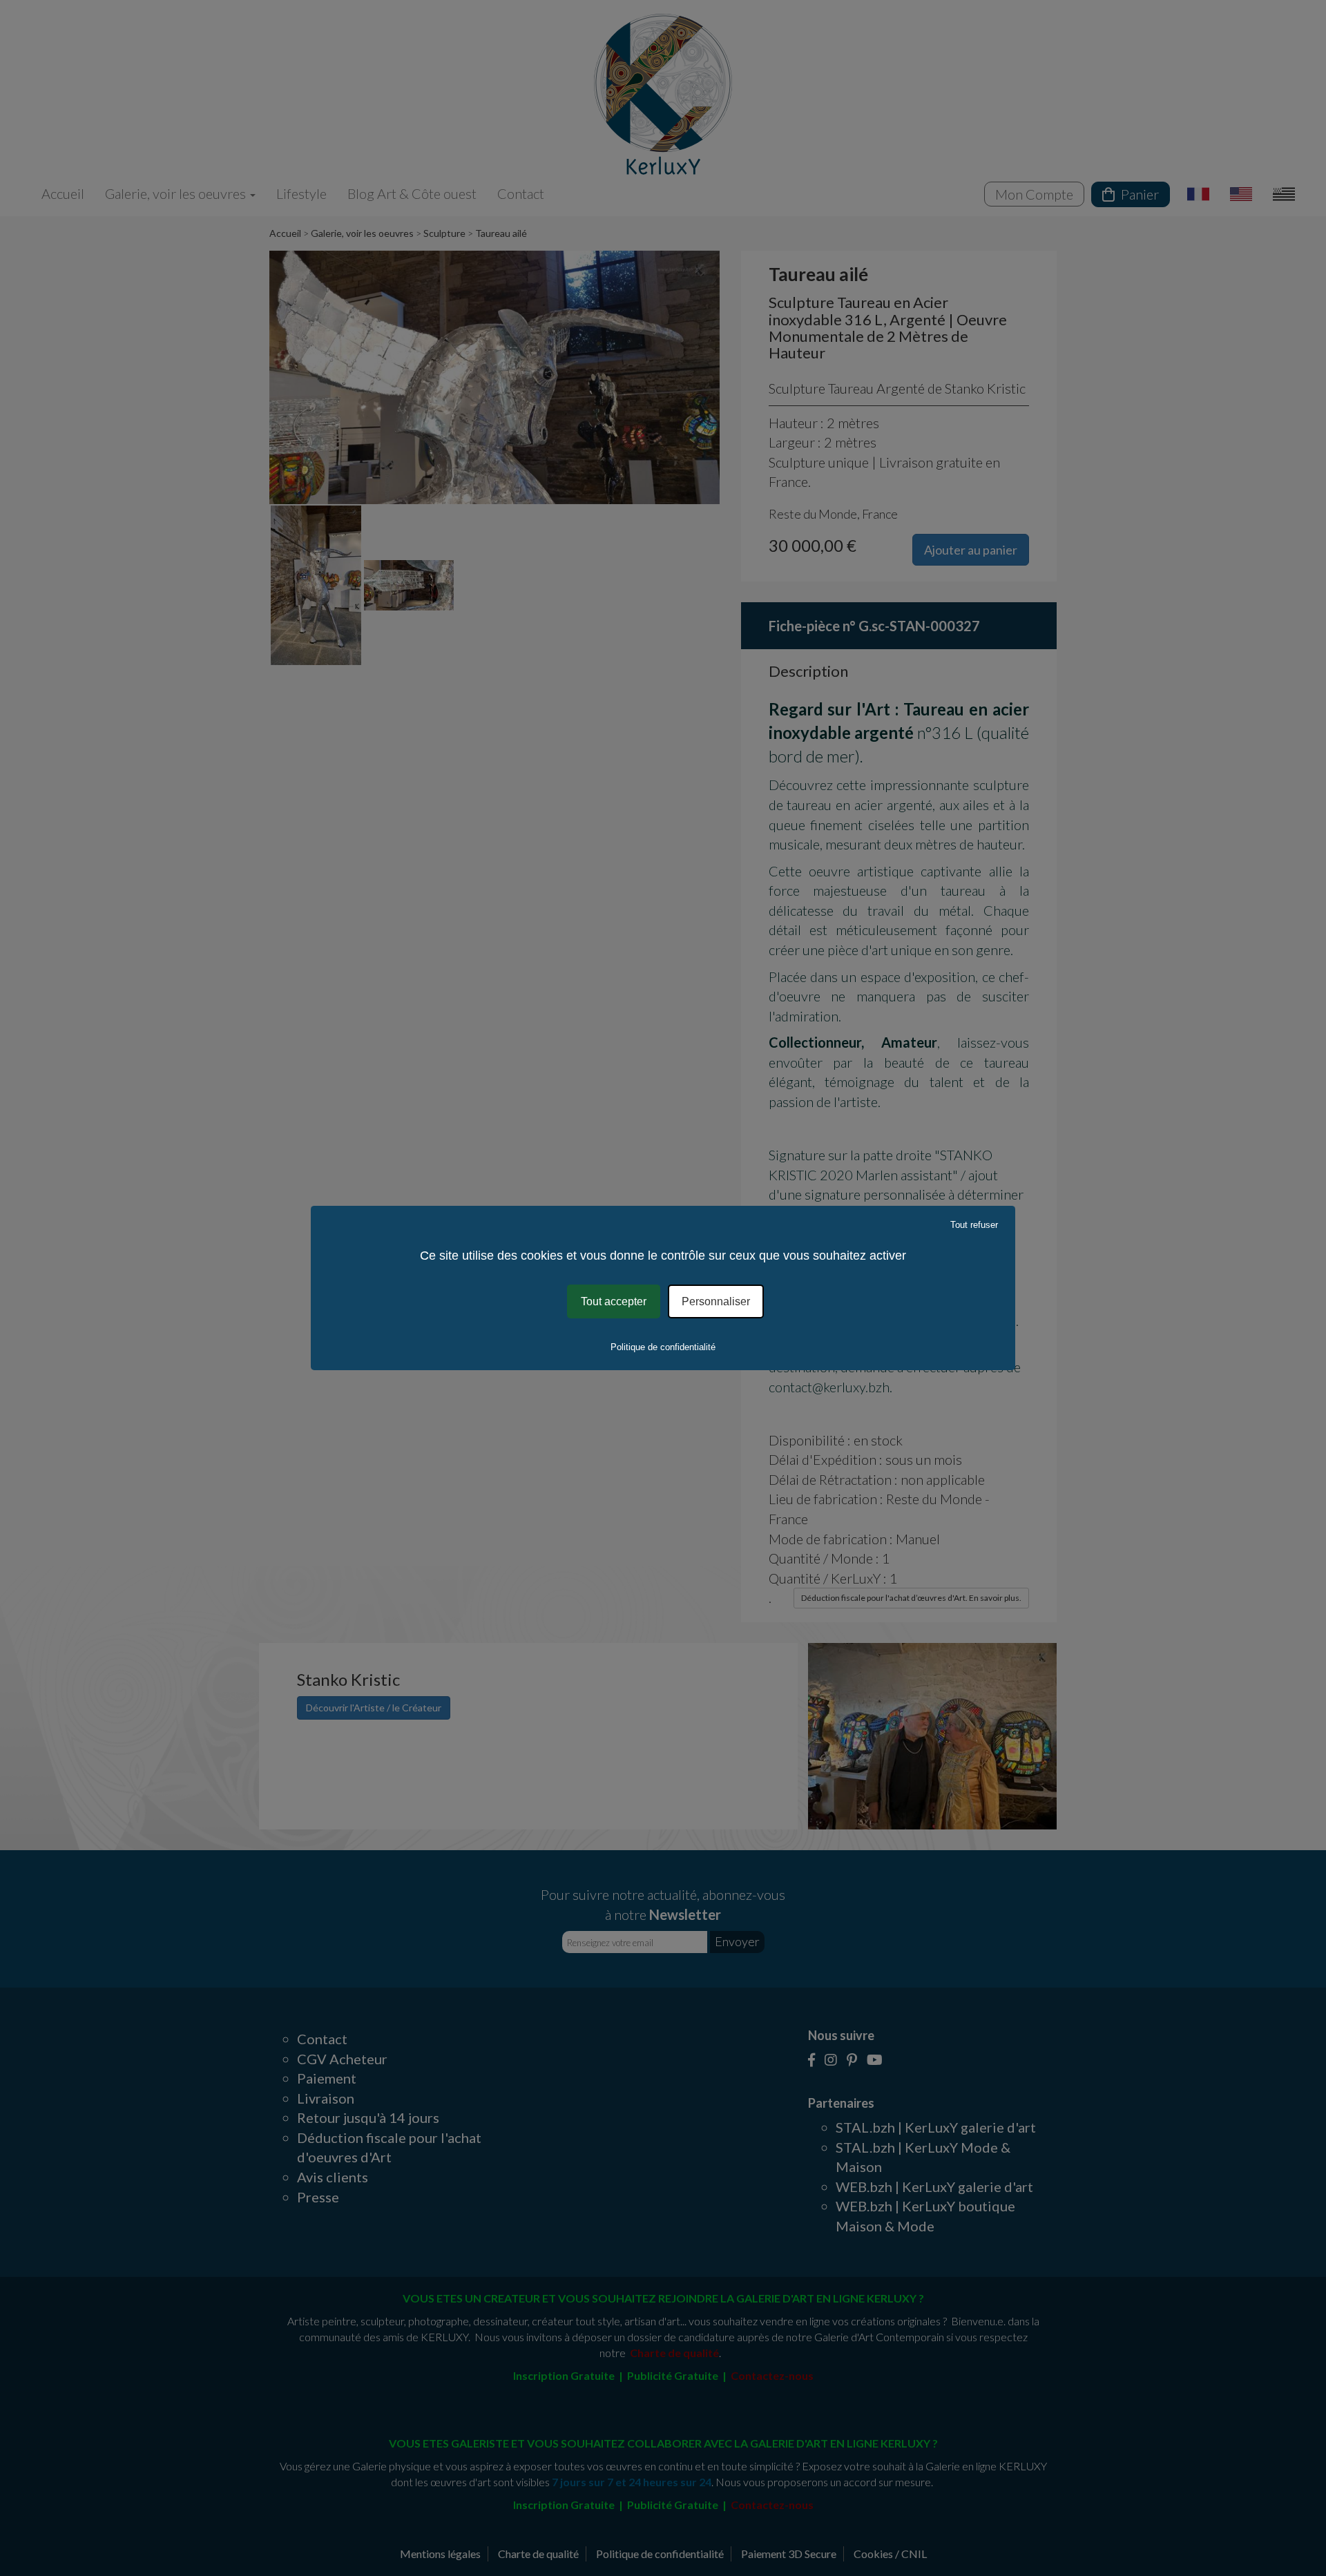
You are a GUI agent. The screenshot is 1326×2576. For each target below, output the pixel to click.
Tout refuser (974, 1225)
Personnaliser (716, 1301)
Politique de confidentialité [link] (663, 1347)
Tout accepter (614, 1301)
